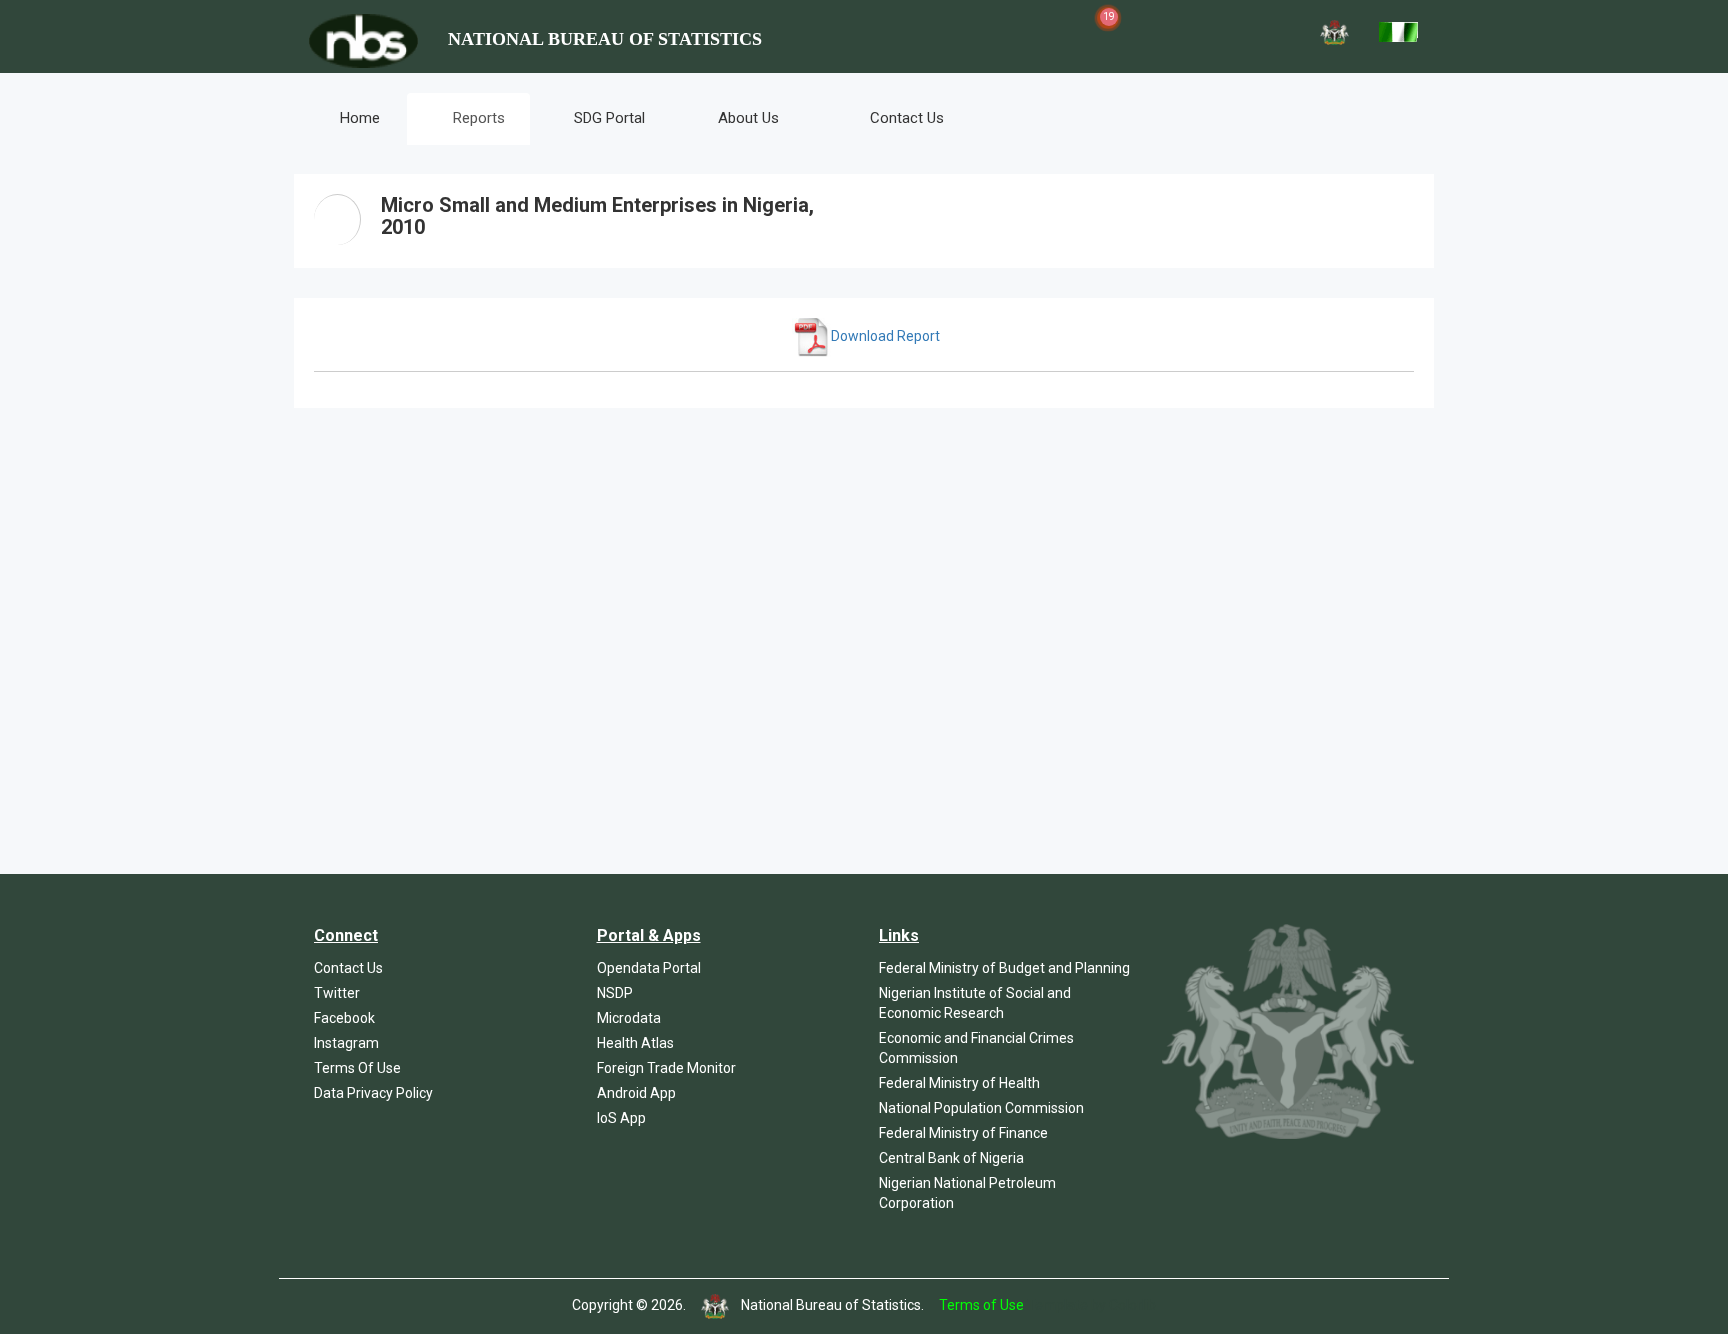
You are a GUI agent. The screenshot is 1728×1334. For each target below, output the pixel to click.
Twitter (337, 993)
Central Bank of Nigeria (951, 1158)
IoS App (621, 1118)
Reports (477, 118)
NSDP (615, 993)
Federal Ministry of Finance (963, 1133)
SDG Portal (609, 118)
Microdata (629, 1018)
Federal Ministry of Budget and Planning (1004, 968)
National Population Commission (981, 1108)
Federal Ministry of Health (959, 1083)
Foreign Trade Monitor (666, 1068)
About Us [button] (748, 118)
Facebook (344, 1018)
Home (358, 118)
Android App (636, 1093)
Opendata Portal (649, 968)
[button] (1006, 30)
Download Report (885, 336)
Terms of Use (981, 1305)
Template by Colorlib (1091, 1305)
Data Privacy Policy (373, 1093)
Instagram (346, 1043)
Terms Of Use (357, 1068)
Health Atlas (635, 1043)
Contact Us (905, 118)
